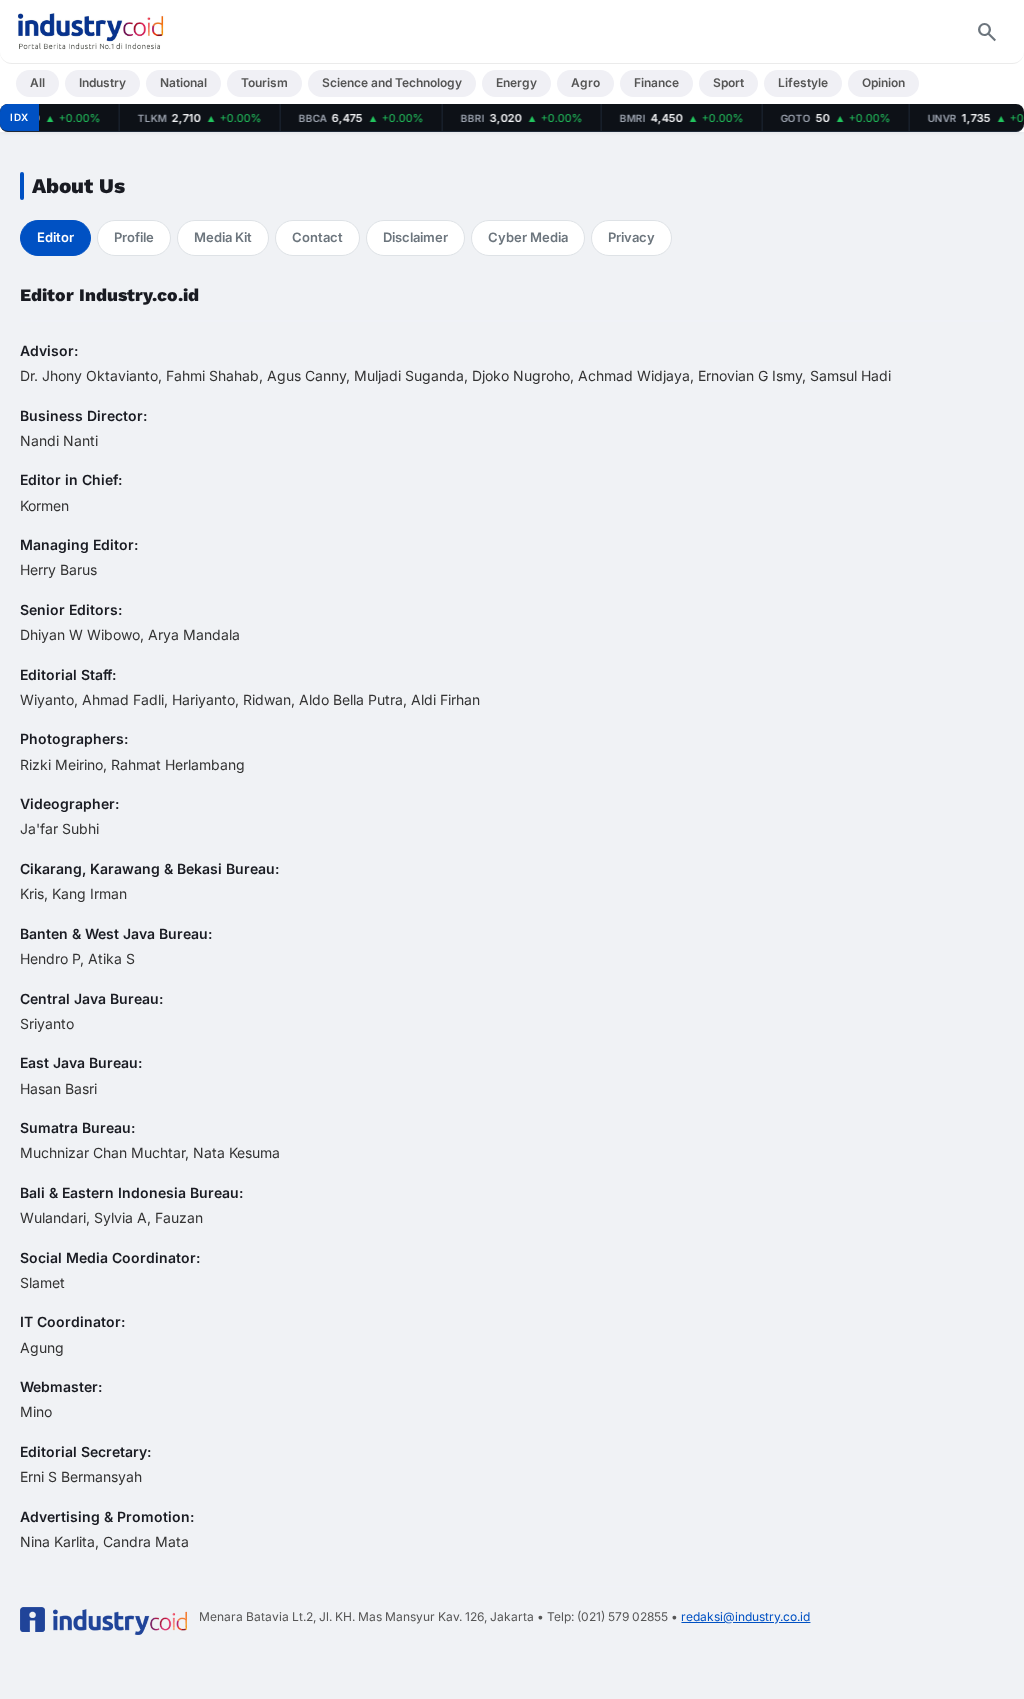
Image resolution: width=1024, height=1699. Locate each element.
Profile (134, 237)
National (183, 82)
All (37, 82)
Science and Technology (392, 82)
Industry (102, 82)
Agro (585, 82)
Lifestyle (803, 82)
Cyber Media (528, 237)
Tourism (264, 82)
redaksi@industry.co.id (745, 1616)
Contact (317, 237)
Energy (516, 82)
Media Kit (223, 237)
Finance (656, 82)
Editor (55, 237)
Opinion (883, 82)
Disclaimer (415, 237)
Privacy (631, 237)
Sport (728, 82)
